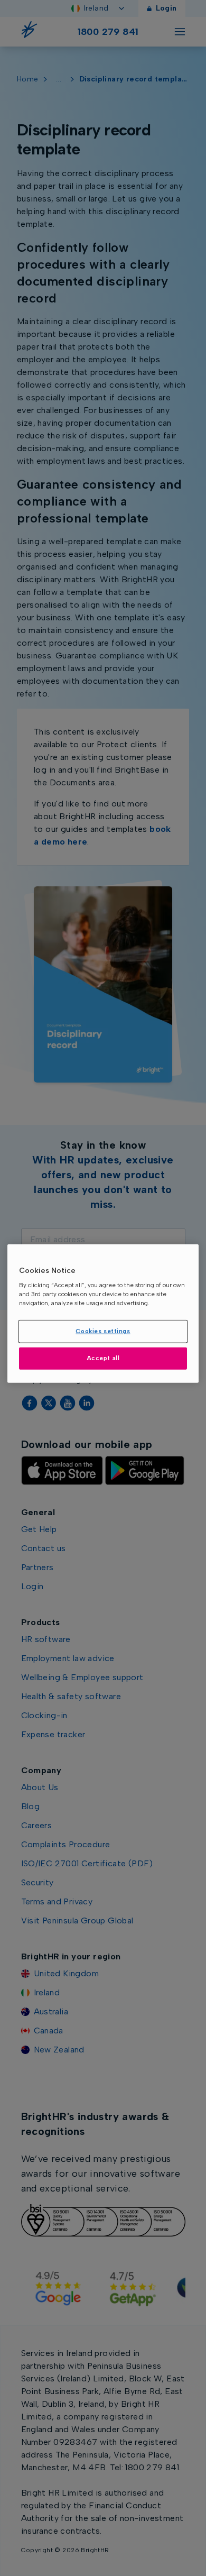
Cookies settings (103, 1331)
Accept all (103, 1358)
